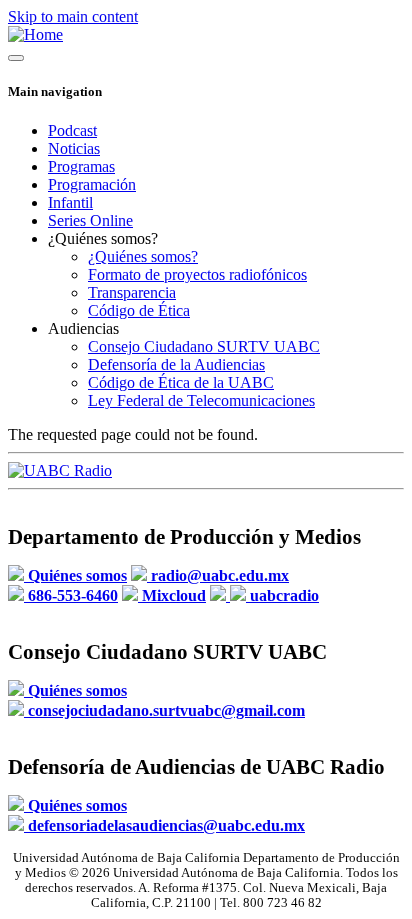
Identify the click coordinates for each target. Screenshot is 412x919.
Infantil (70, 202)
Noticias (74, 148)
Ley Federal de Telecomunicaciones (201, 400)
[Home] (35, 34)
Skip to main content (73, 16)
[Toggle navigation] (16, 58)
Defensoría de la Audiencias (176, 364)
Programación (92, 184)
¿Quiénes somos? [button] (103, 238)
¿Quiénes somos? (143, 256)
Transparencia (132, 292)
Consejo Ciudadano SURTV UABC (204, 346)
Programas (81, 166)
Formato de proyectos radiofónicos (197, 274)
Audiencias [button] (83, 328)
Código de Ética (139, 310)
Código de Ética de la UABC (181, 382)
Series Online (90, 220)
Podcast (72, 130)
